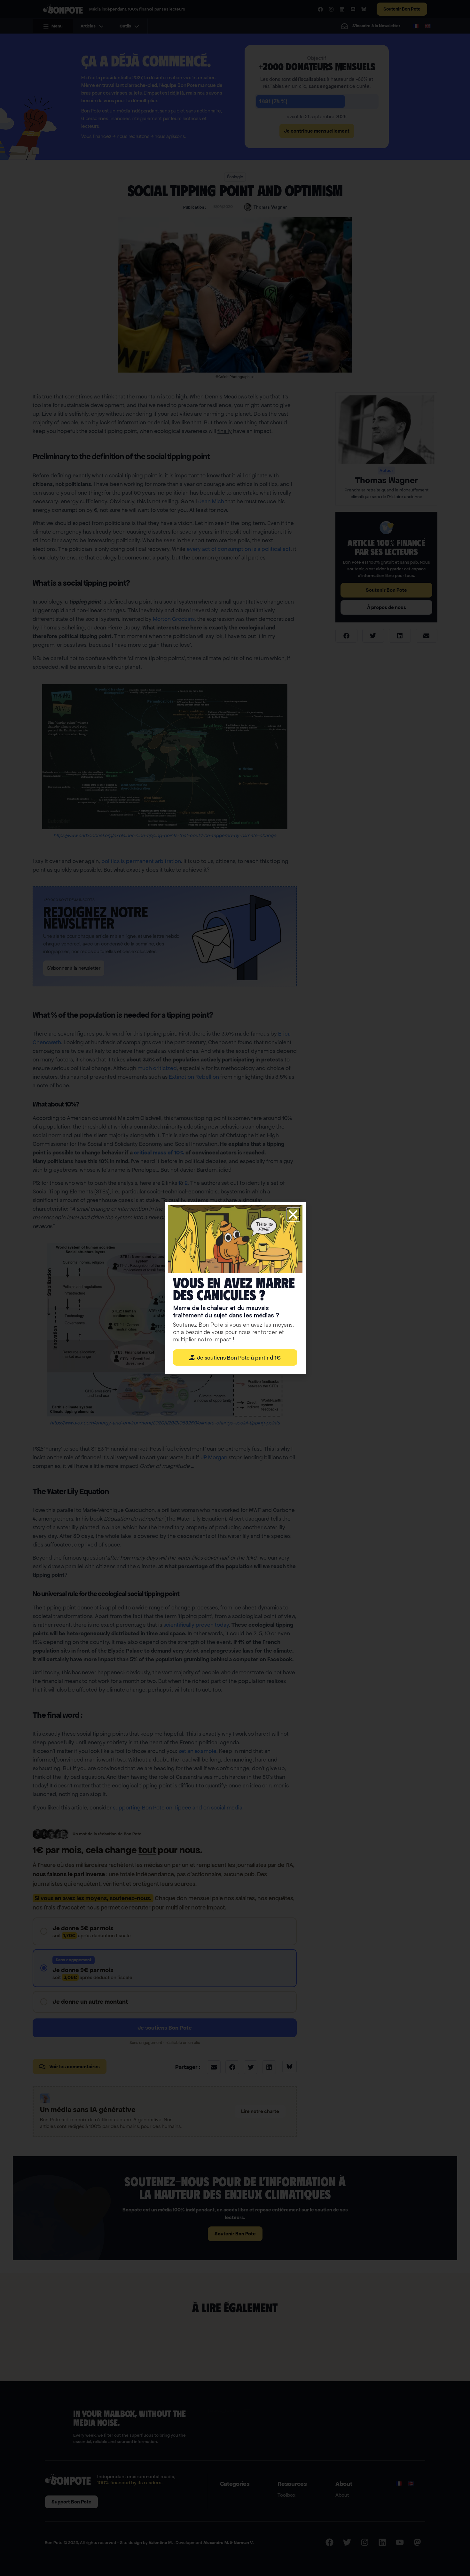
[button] (293, 1215)
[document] (235, 1288)
